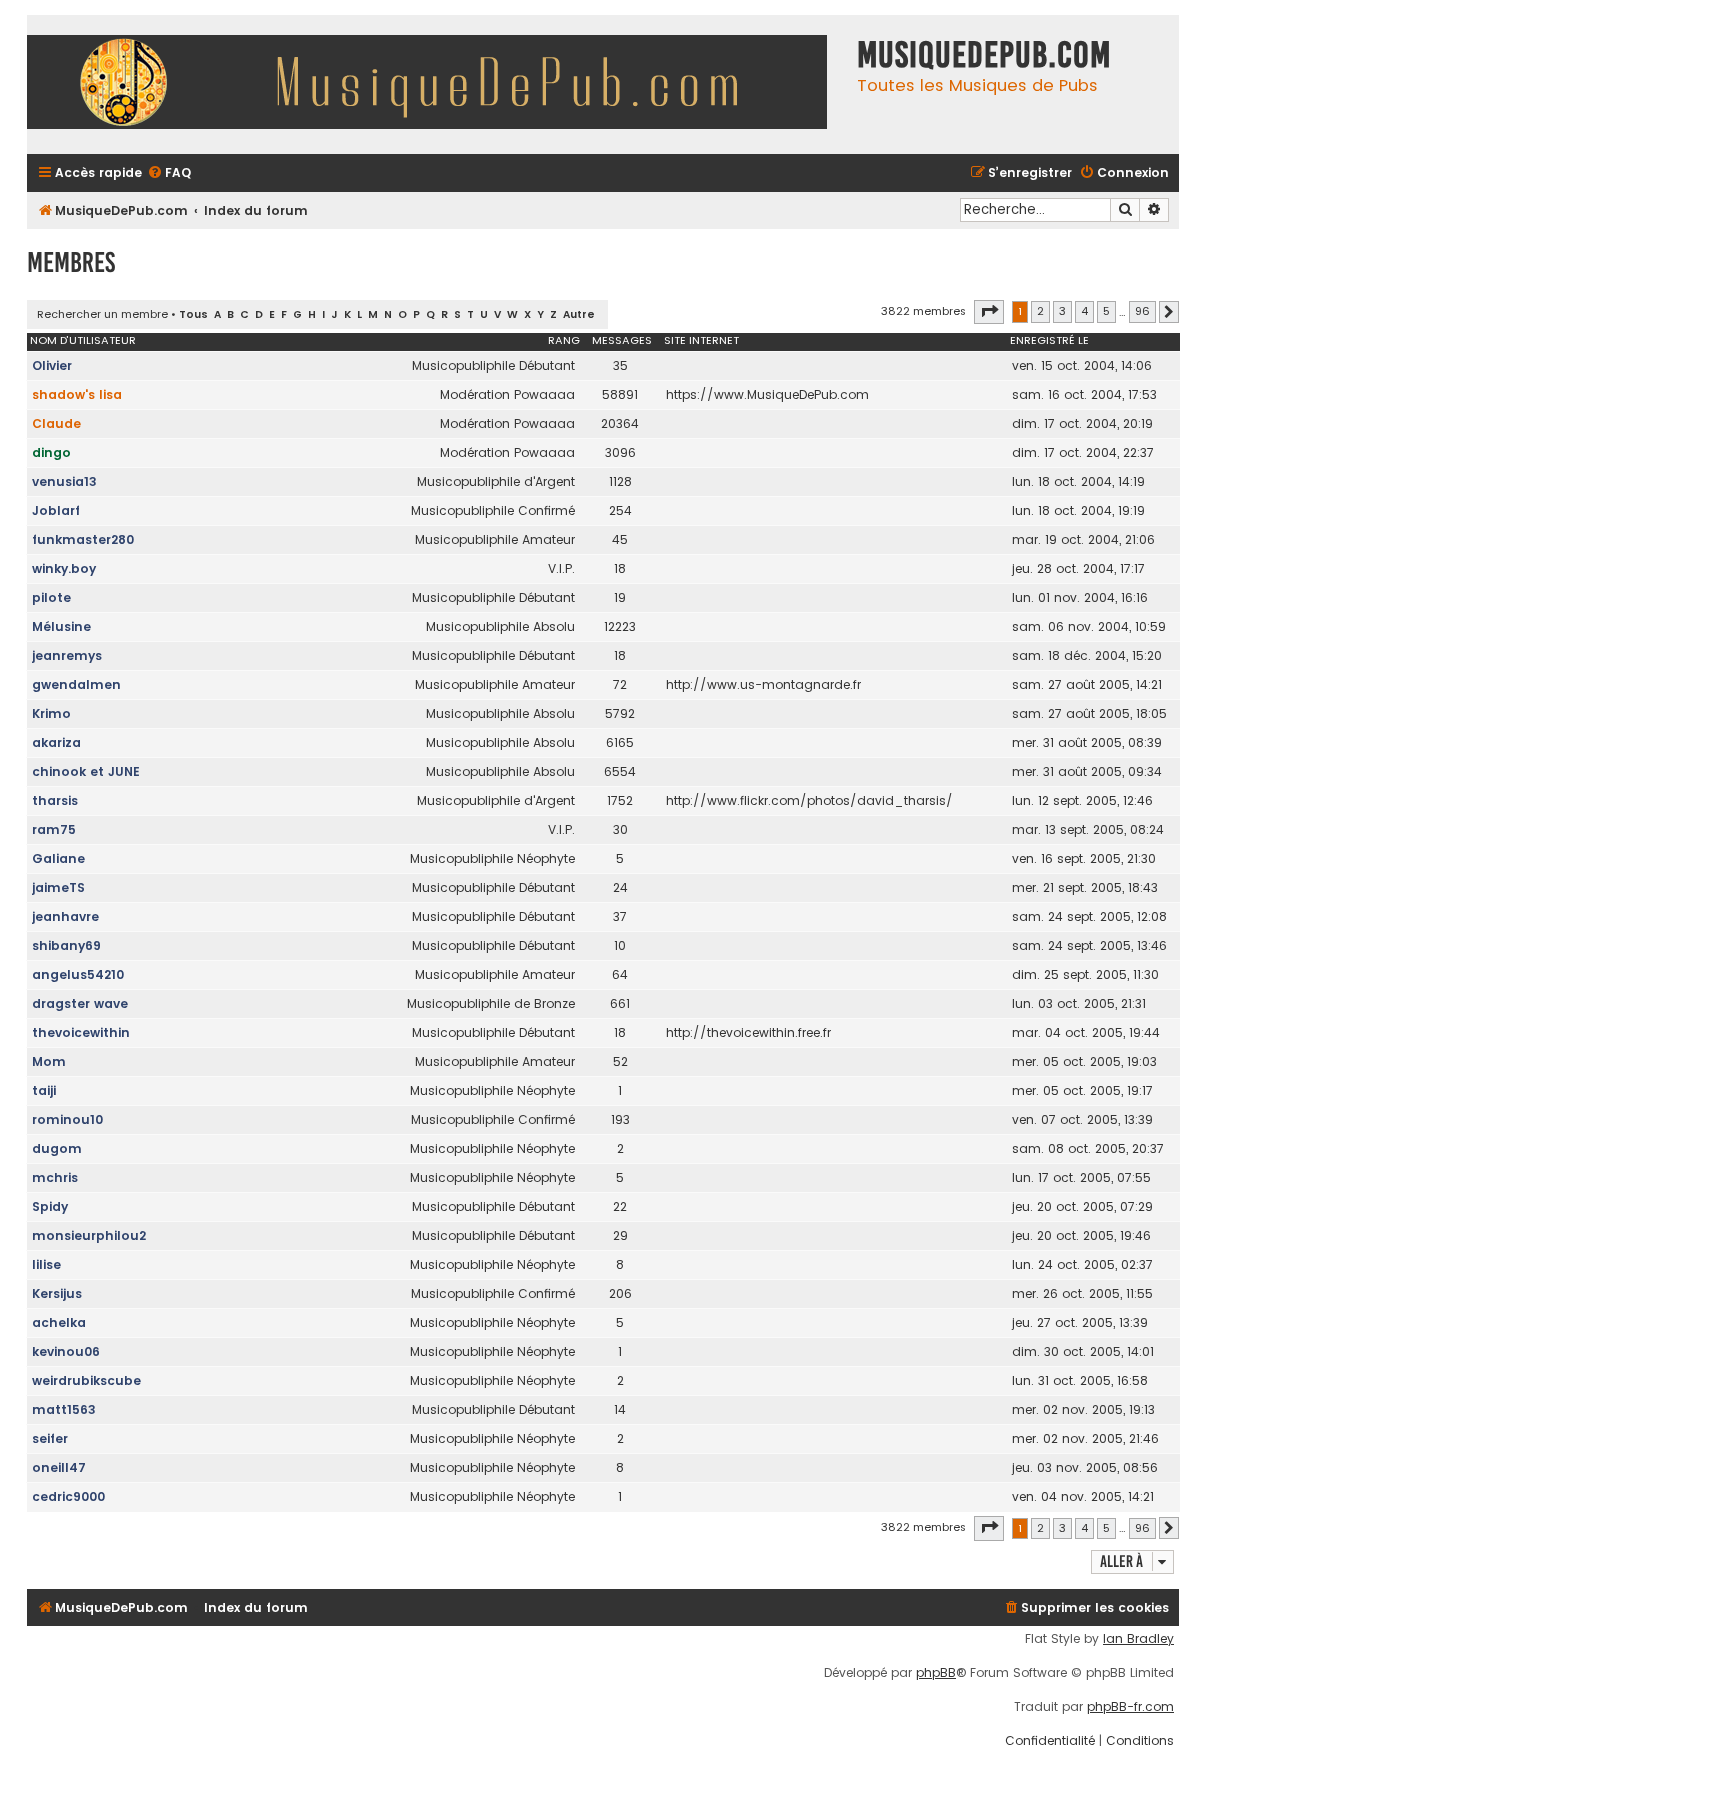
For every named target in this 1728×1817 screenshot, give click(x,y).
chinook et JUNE (86, 771)
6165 (620, 742)
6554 (620, 771)
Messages (622, 340)
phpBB (936, 1673)
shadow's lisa (77, 394)
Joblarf (56, 510)
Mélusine (61, 626)
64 (620, 974)
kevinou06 (66, 1351)
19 (620, 597)
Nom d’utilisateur (83, 340)
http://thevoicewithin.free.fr (748, 1032)
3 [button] (1062, 311)
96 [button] (1142, 311)
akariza (56, 742)
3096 (620, 452)
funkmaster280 (83, 539)
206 (620, 1293)
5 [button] (1106, 311)
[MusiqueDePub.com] (437, 84)
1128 (620, 481)
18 (620, 568)
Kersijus (57, 1293)
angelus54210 (78, 974)
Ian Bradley (1138, 1639)
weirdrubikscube (86, 1380)
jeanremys (67, 655)
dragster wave (80, 1003)
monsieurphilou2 (89, 1235)
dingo (51, 452)
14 (620, 1409)
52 (620, 1061)
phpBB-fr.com (1130, 1707)
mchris (55, 1177)
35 (620, 365)
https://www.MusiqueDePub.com (767, 394)
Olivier (52, 365)
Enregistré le (1049, 340)
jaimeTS (58, 887)
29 (620, 1235)
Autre (579, 314)
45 (620, 539)
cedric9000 (68, 1496)
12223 (620, 626)
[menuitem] (169, 173)
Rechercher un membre (102, 314)
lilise (46, 1264)
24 (620, 887)
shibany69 (66, 945)
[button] (989, 312)
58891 (620, 394)
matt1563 (64, 1409)
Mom (49, 1061)
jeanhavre (65, 916)
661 (620, 1003)
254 (620, 510)
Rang (564, 340)
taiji (44, 1090)
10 (620, 945)
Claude (56, 423)
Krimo (51, 713)
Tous (193, 314)
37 (620, 916)
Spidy (50, 1206)
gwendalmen (76, 684)
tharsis (55, 800)
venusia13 (64, 481)
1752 (620, 800)
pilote (51, 597)
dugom (57, 1148)
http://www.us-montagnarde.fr (763, 684)
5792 (620, 713)
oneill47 (59, 1467)
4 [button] (1084, 311)
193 (620, 1119)
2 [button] (1040, 311)
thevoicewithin (81, 1032)
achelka (59, 1322)
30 (620, 829)
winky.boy (64, 568)
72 (620, 684)
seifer (50, 1438)
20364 (620, 423)
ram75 (54, 829)
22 (620, 1206)
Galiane (58, 858)
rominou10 (67, 1119)
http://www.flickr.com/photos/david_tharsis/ (809, 800)
